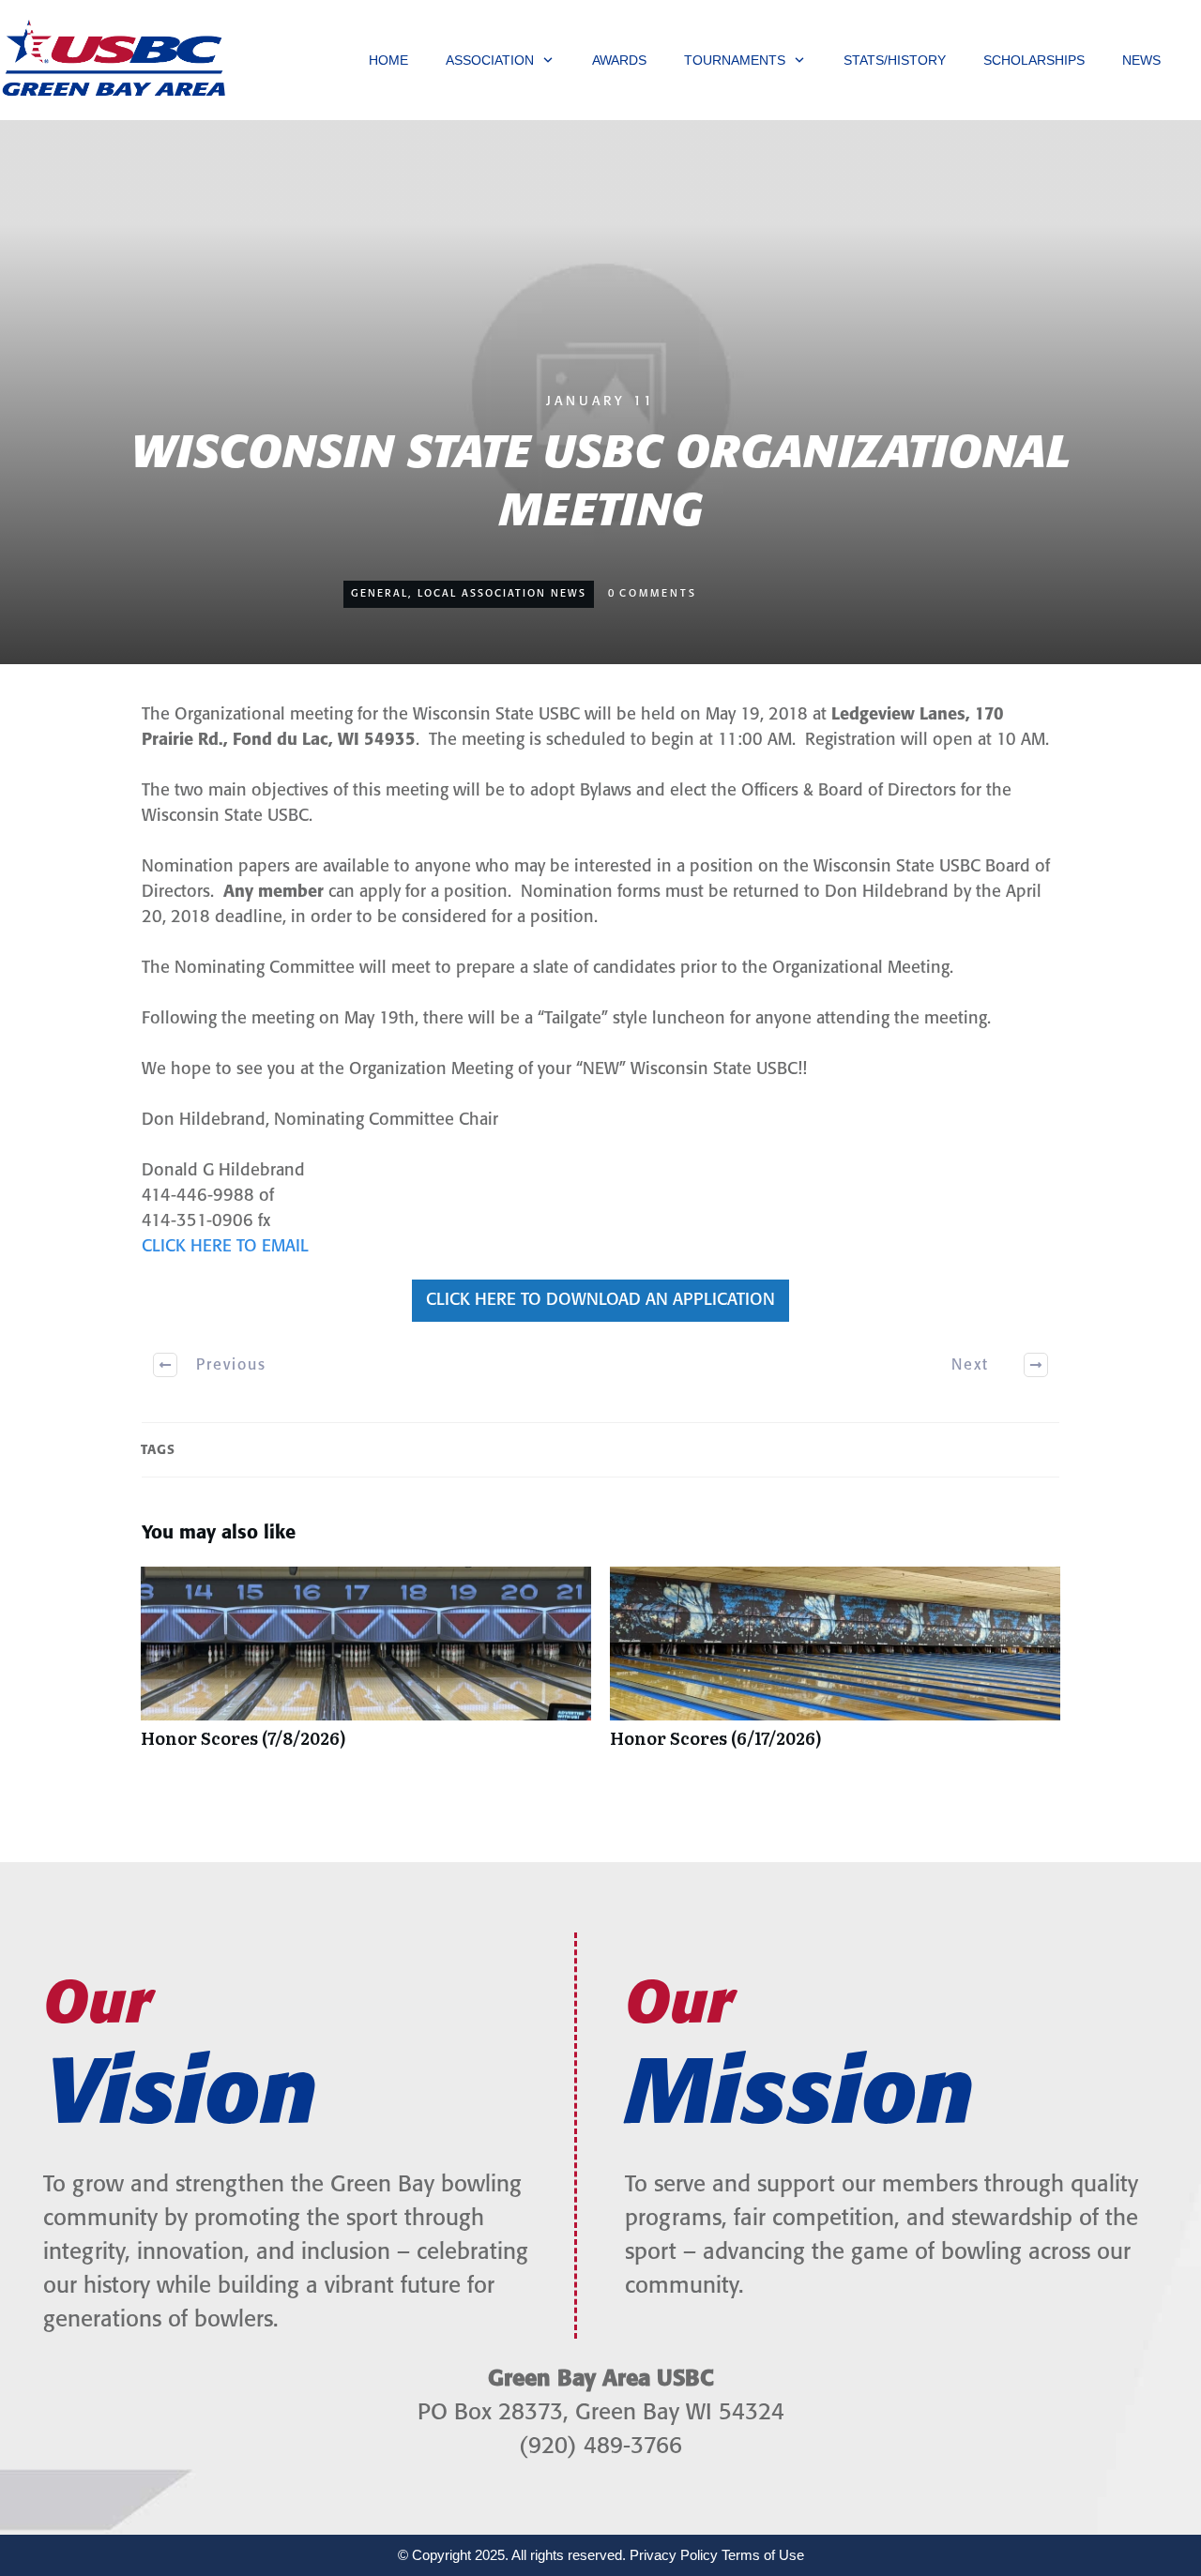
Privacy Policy (674, 2555)
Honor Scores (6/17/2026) (835, 1667)
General (380, 594)
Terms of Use (763, 2555)
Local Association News (502, 594)
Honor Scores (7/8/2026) (366, 1667)
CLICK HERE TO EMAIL (225, 1247)
